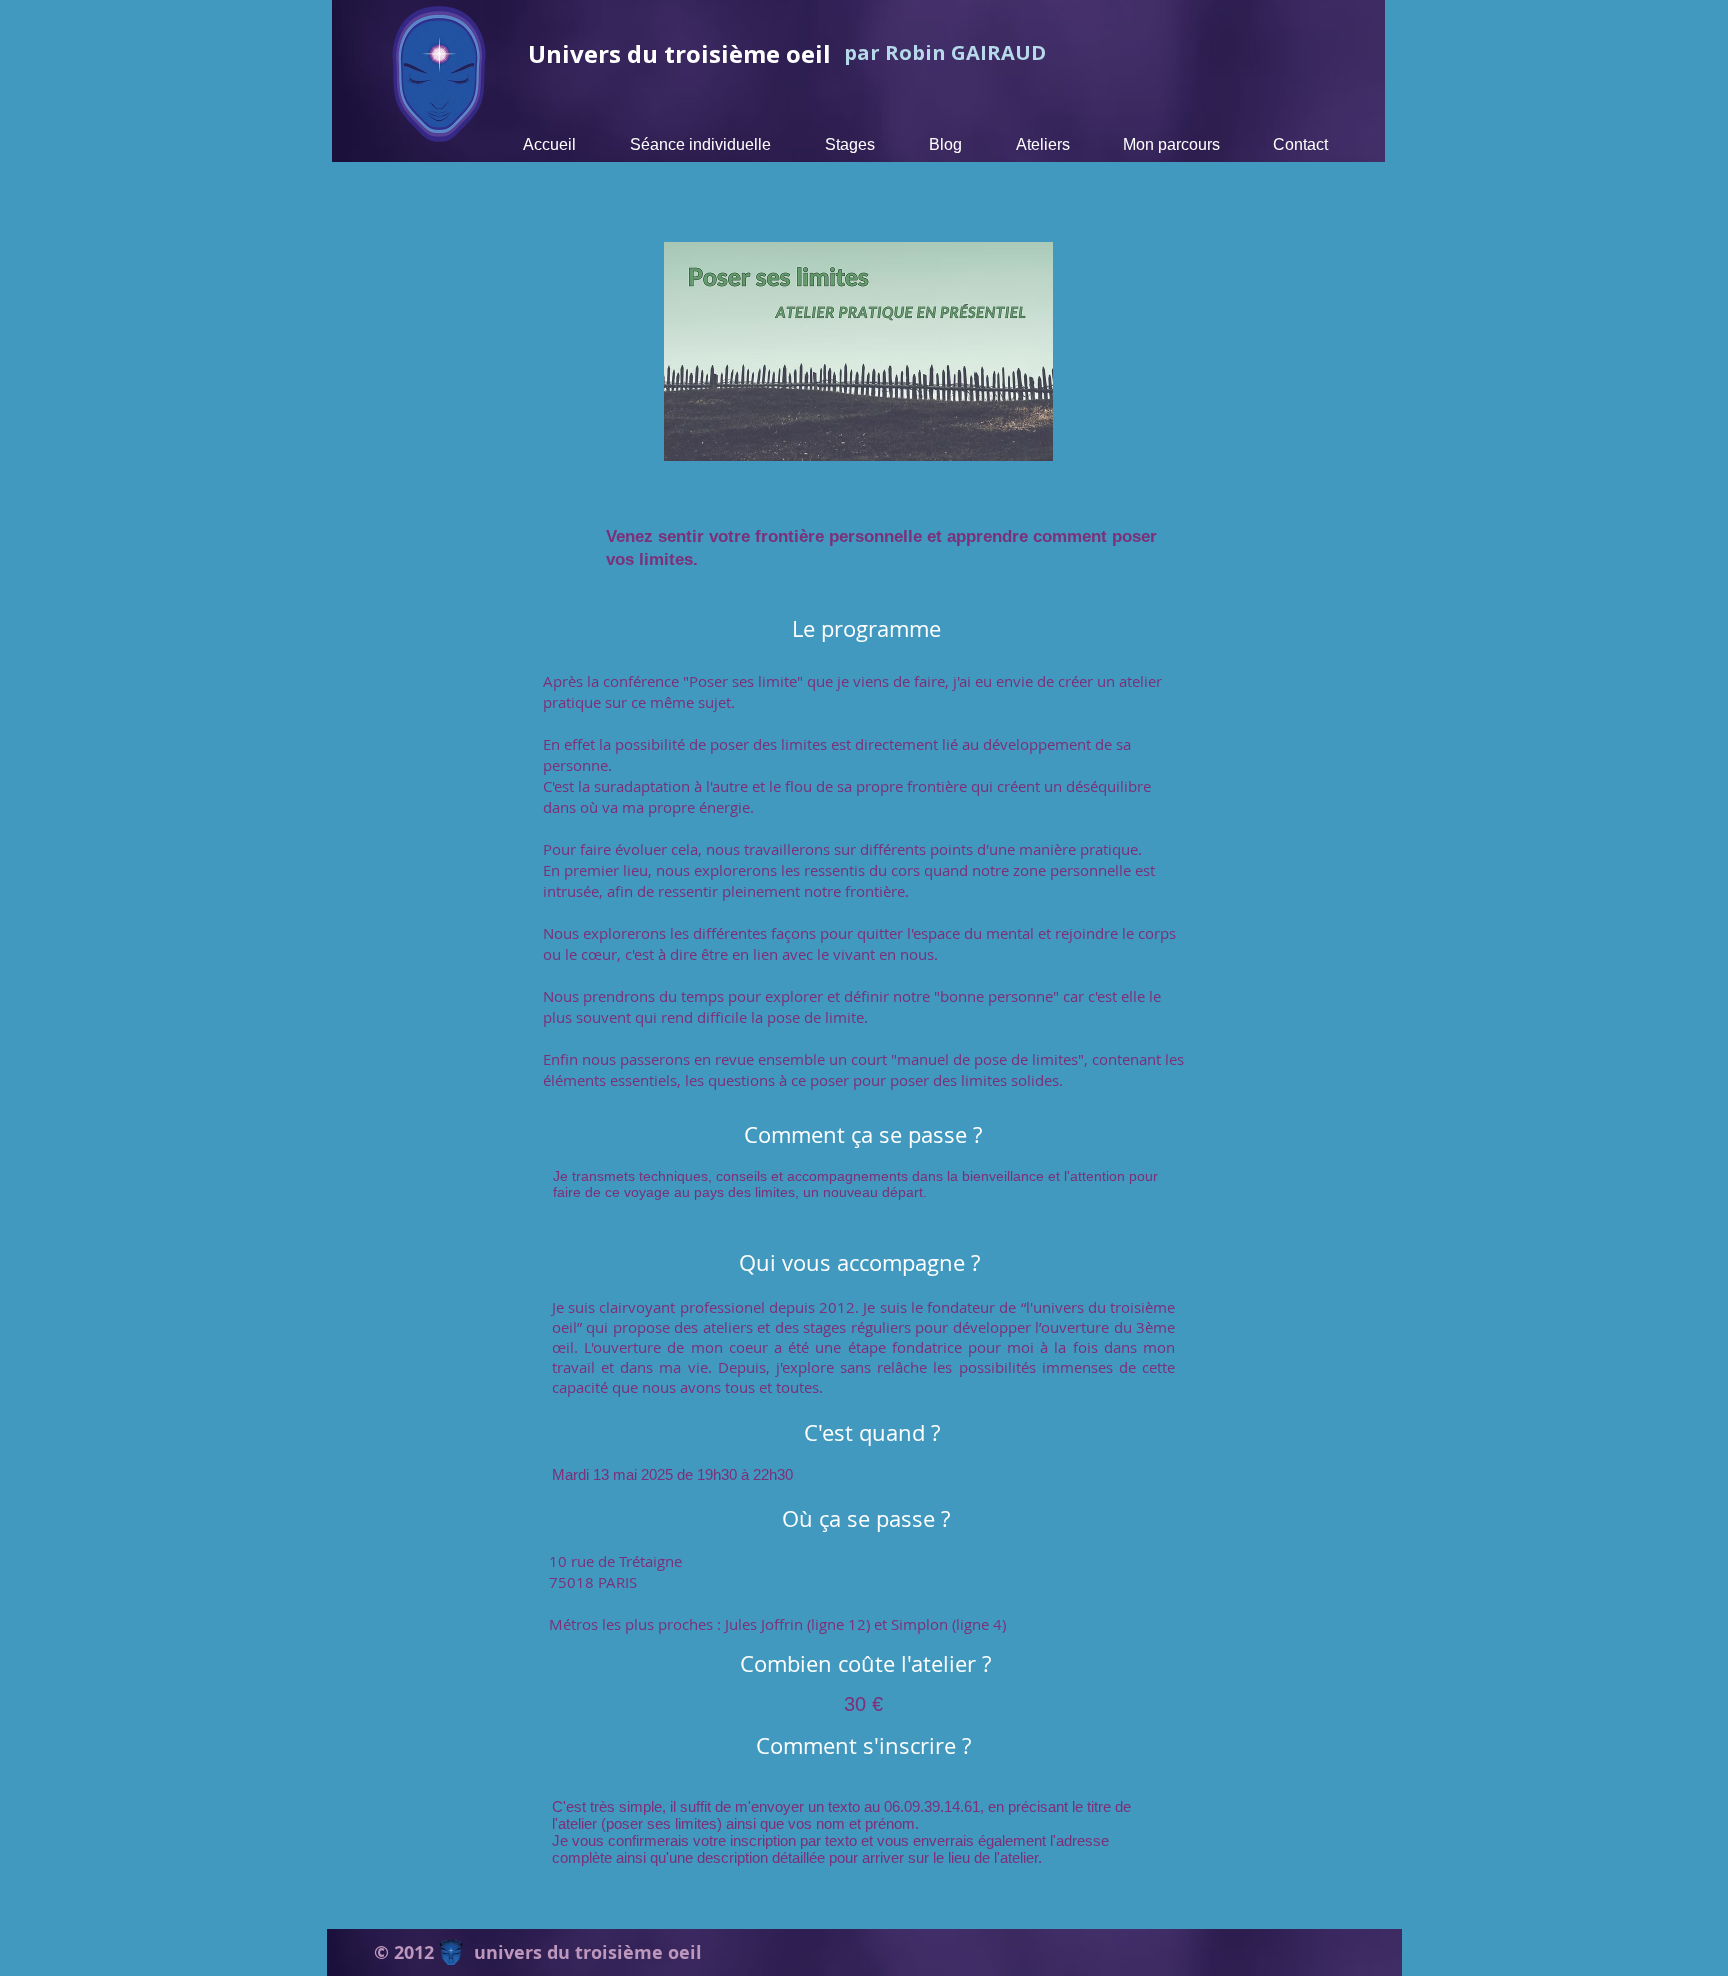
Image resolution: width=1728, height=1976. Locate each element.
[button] (850, 145)
